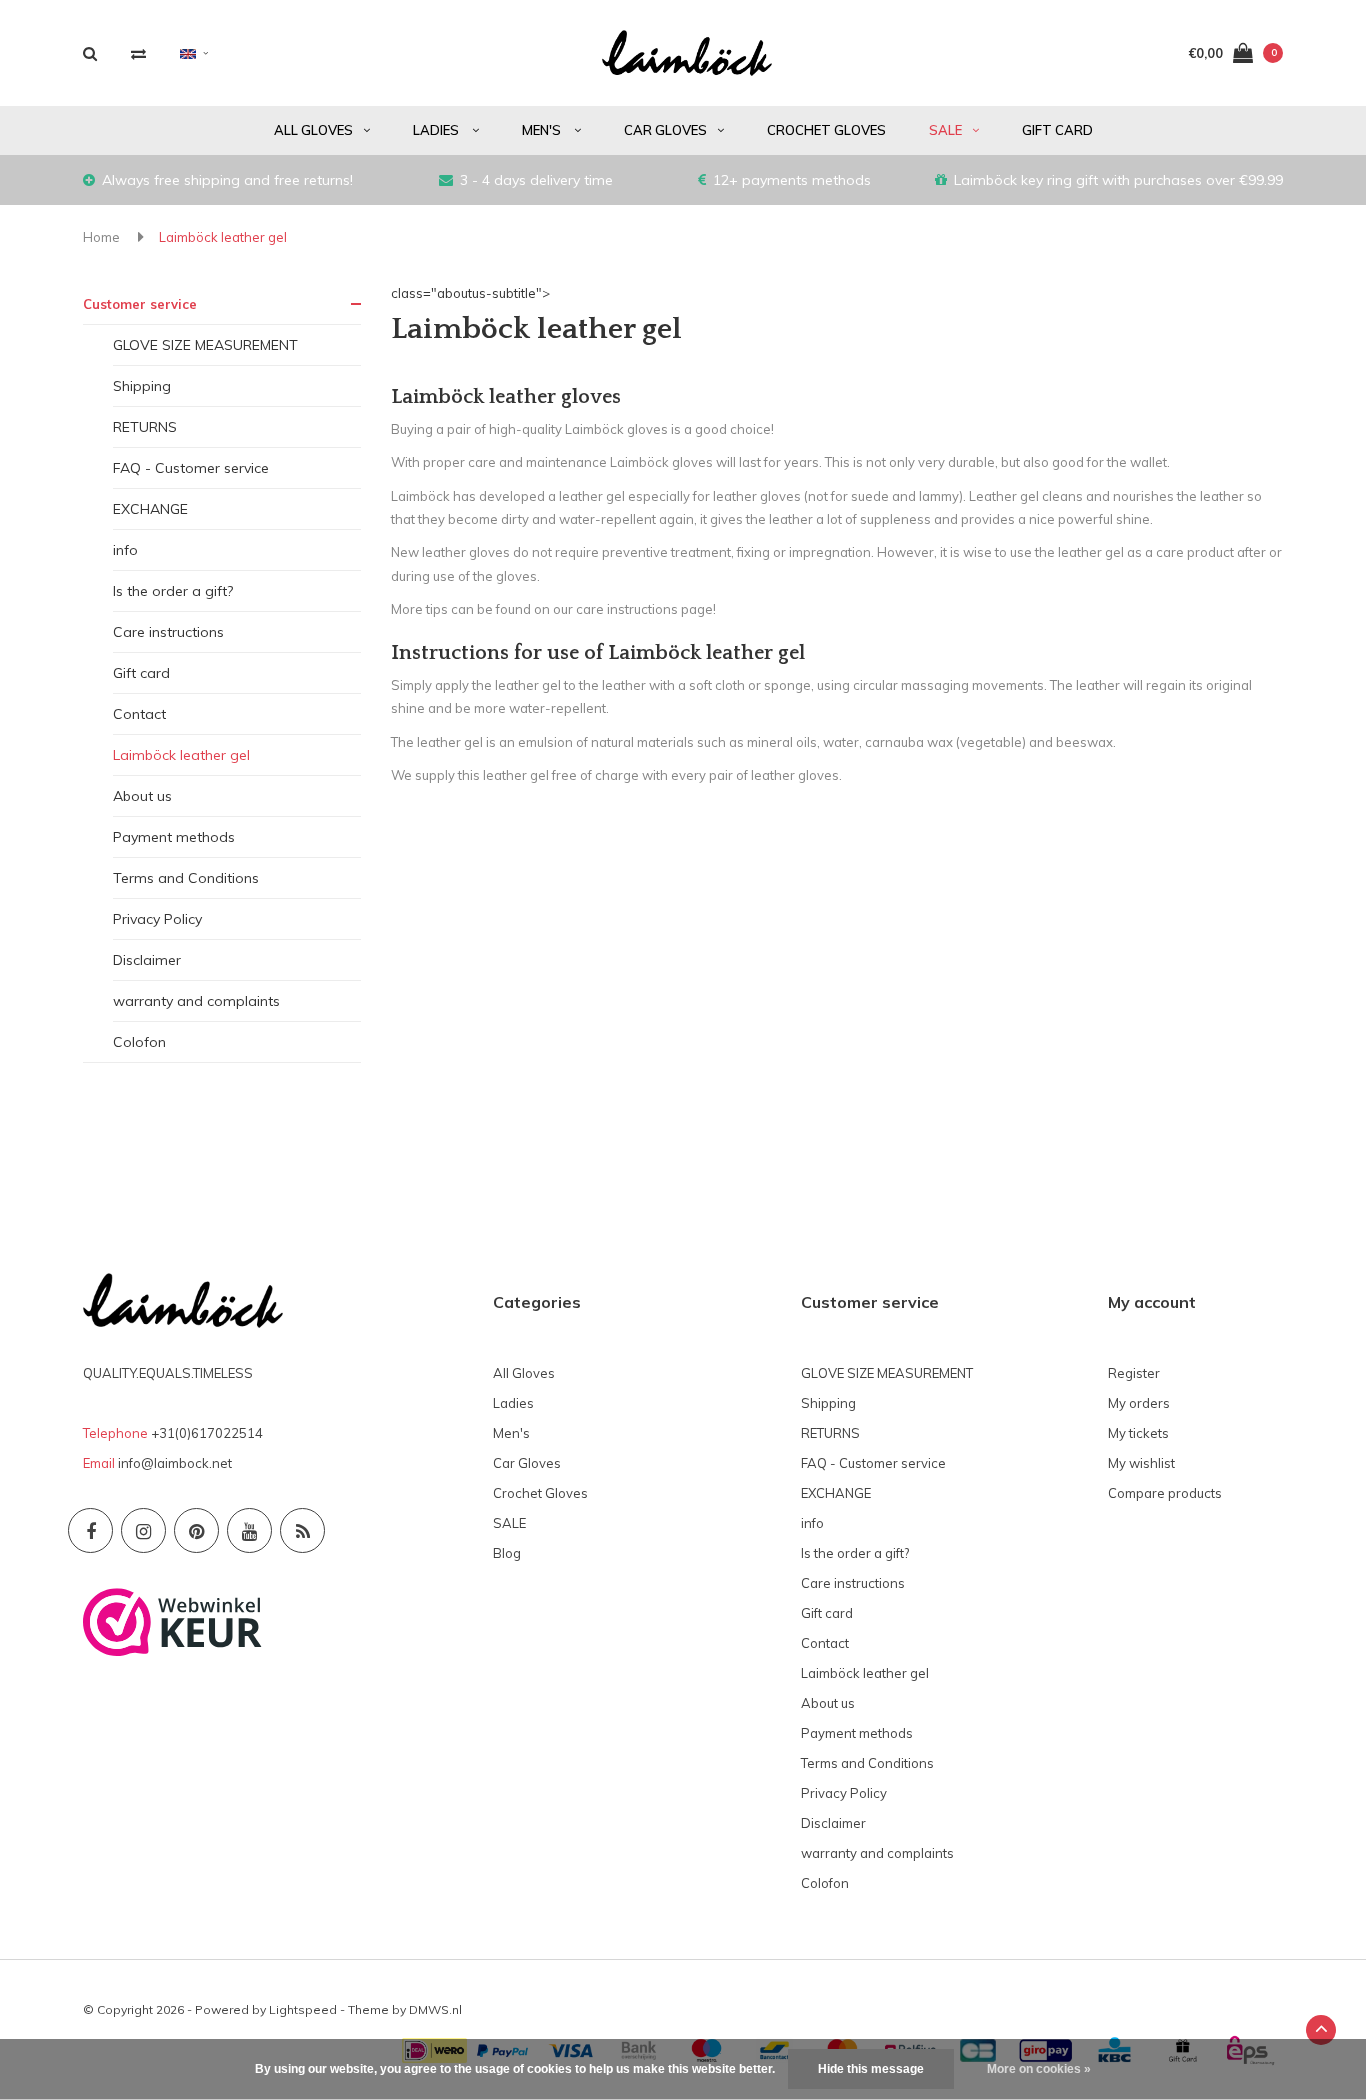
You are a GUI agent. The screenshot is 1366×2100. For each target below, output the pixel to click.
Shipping (142, 386)
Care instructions (168, 632)
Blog (507, 1553)
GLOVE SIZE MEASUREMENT (205, 345)
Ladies (437, 130)
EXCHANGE (150, 509)
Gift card (1057, 130)
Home (101, 237)
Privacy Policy (157, 919)
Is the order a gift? (173, 591)
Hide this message (871, 2069)
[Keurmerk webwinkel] (172, 1620)
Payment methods (174, 837)
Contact (139, 714)
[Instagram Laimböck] (143, 1530)
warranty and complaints (196, 1001)
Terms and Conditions (186, 878)
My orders (1139, 1403)
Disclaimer (147, 960)
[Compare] (138, 53)
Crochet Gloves (826, 130)
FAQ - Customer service (191, 468)
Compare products (1165, 1493)
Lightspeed (303, 2009)
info (125, 550)
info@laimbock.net (175, 1463)
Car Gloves (665, 130)
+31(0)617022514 (207, 1433)
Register (1134, 1373)
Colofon (139, 1042)
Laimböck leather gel (223, 237)
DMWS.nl (435, 2009)
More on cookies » (1039, 2069)
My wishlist (1141, 1463)
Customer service (140, 304)
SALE (945, 130)
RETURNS (145, 427)
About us (142, 796)
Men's (543, 130)
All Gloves (313, 130)
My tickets (1138, 1433)
